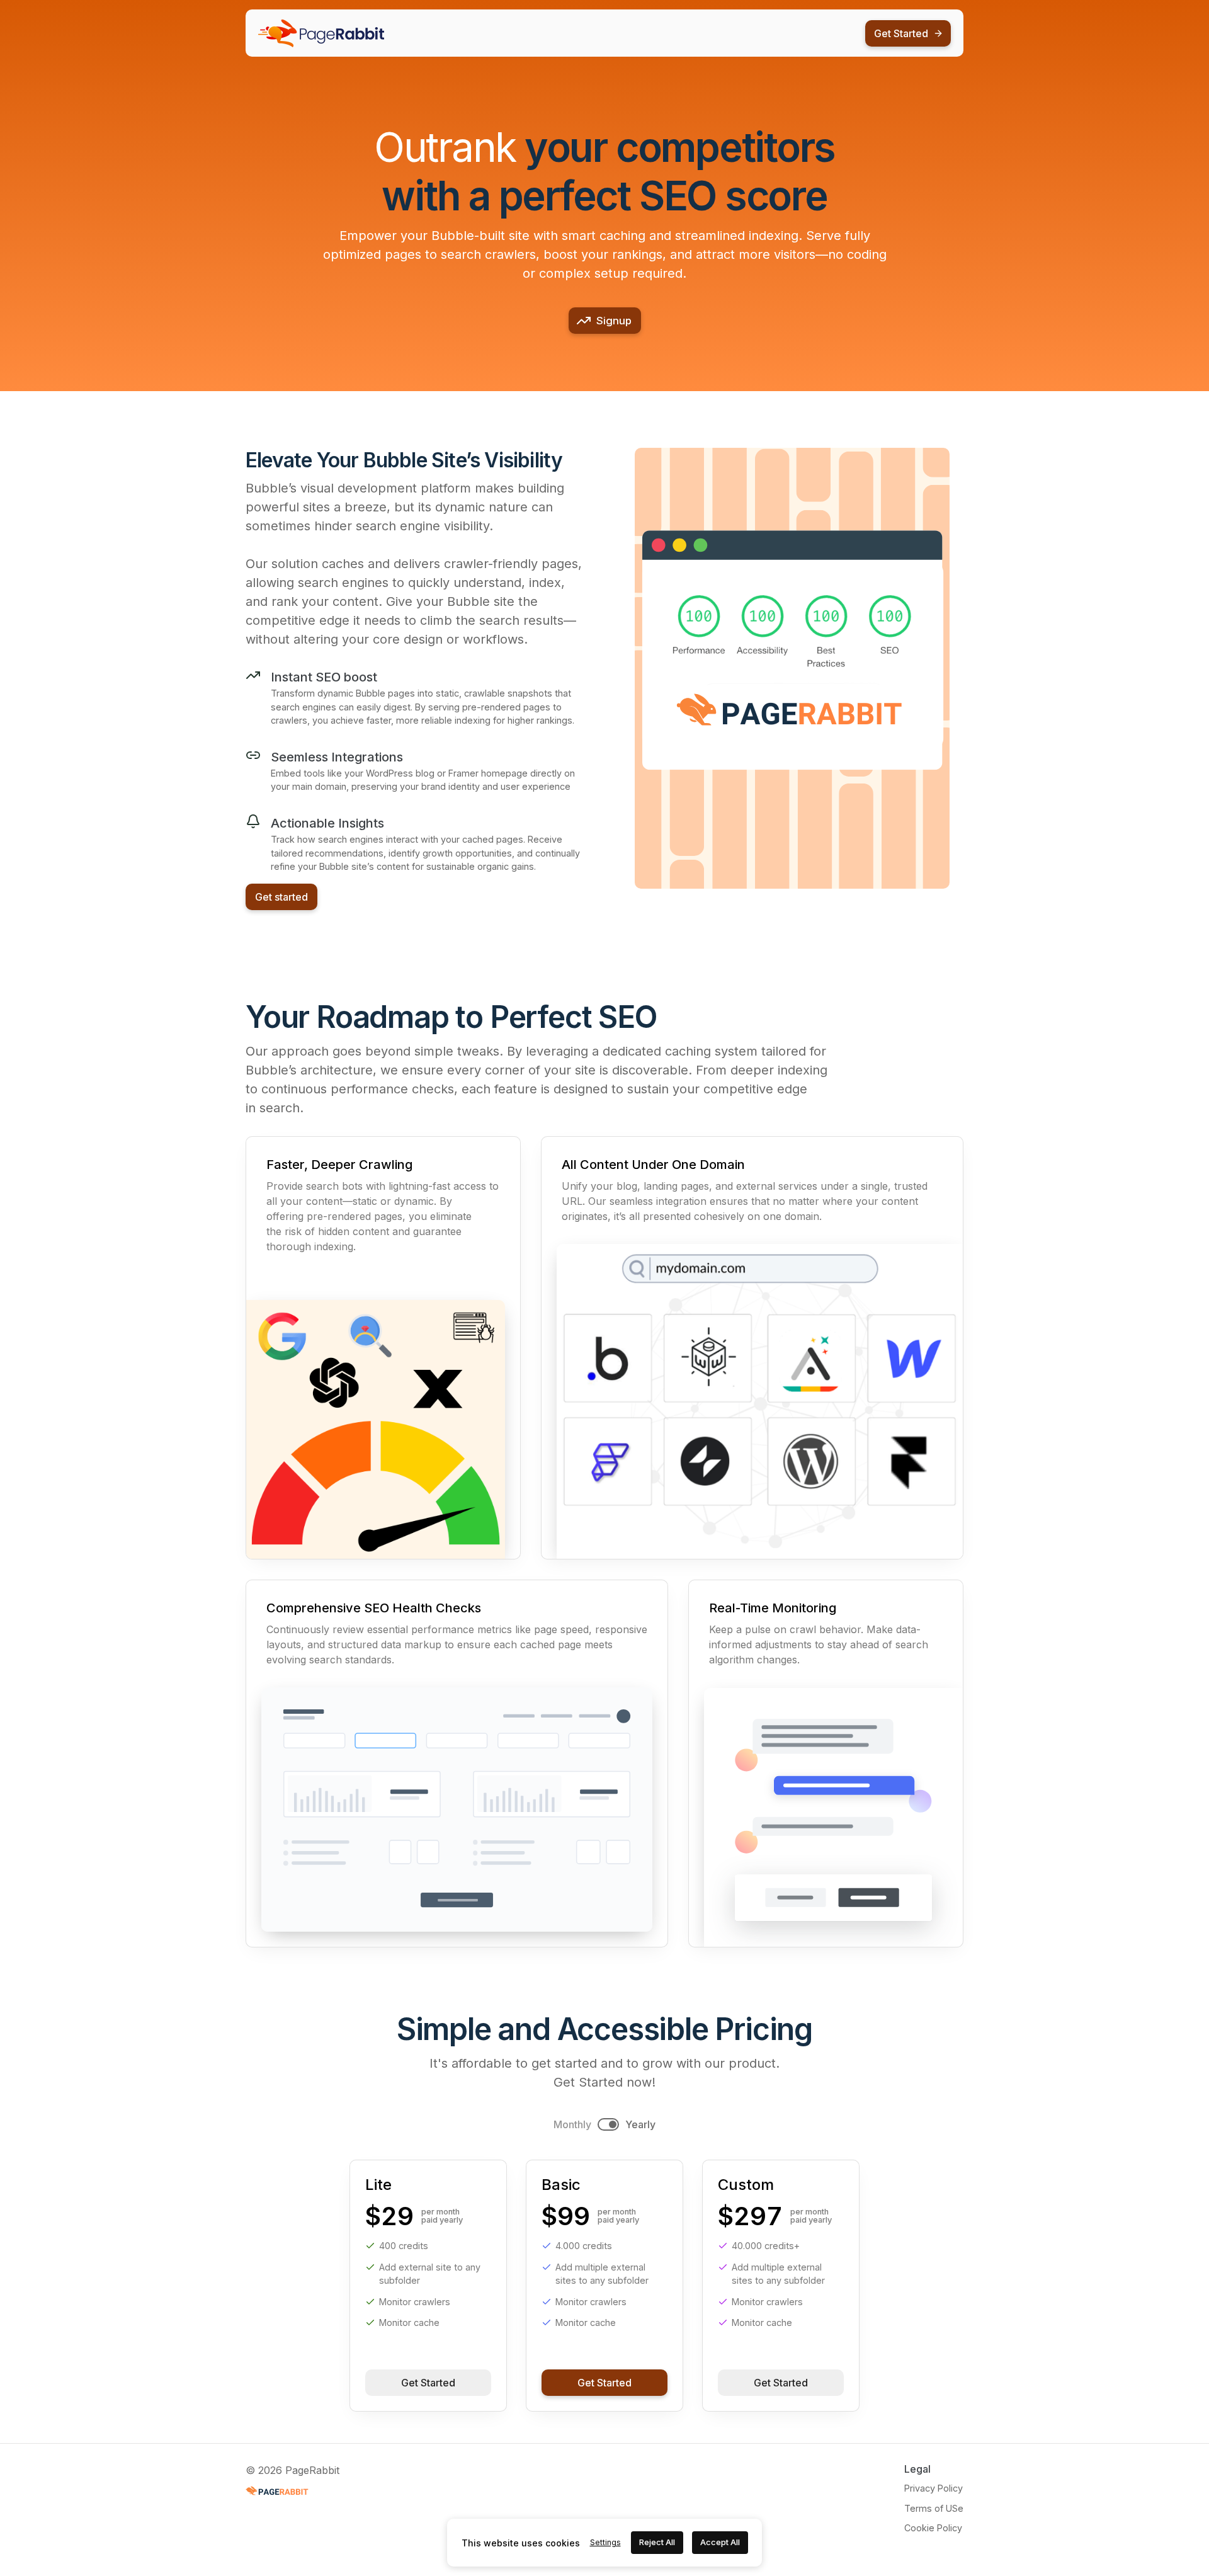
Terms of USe (934, 2508)
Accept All (720, 2542)
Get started (281, 897)
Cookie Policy (933, 2528)
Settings (605, 2542)
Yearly (640, 2124)
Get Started (428, 2383)
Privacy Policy (934, 2488)
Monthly (572, 2124)
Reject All (657, 2542)
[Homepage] (321, 33)
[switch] (608, 2124)
